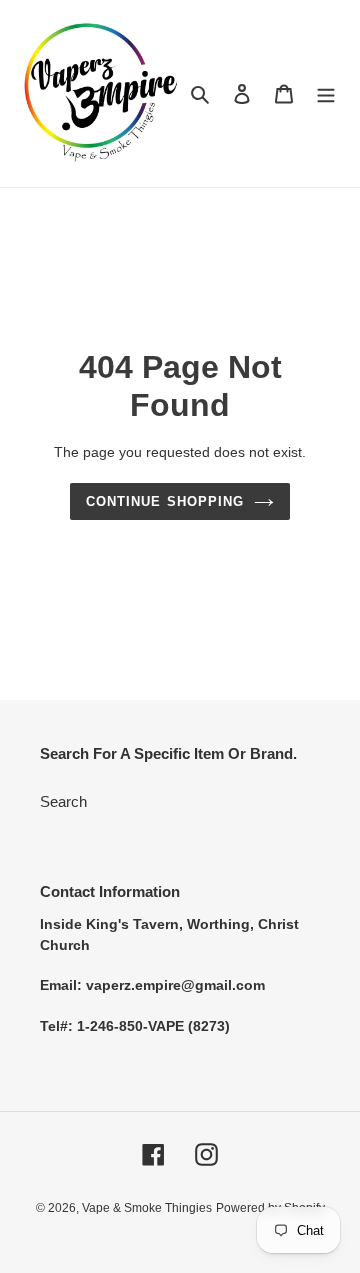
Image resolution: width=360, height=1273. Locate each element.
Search (63, 801)
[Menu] (326, 93)
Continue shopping (165, 501)
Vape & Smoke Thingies (147, 1208)
